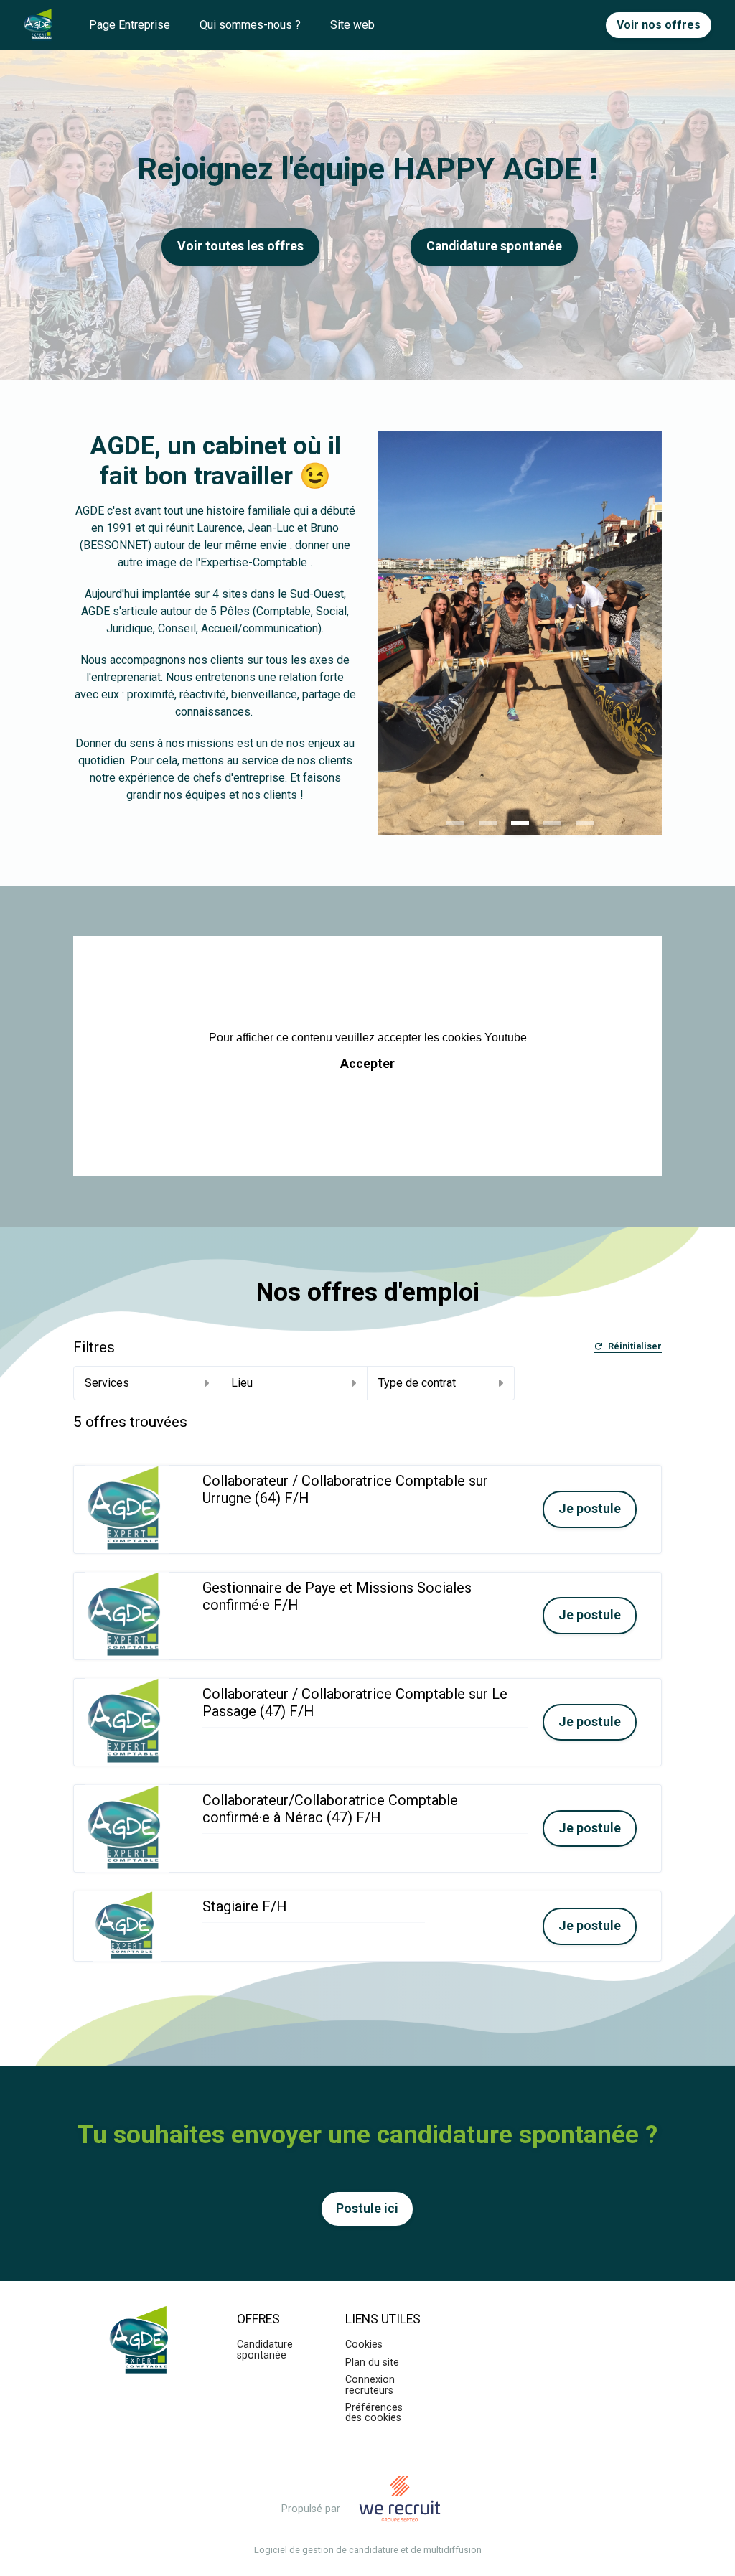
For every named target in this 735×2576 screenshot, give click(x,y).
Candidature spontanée (265, 2350)
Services (107, 1383)
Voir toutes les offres (240, 246)
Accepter (367, 1064)
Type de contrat (417, 1383)
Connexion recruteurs (370, 2385)
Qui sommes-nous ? (250, 25)
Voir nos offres (659, 25)
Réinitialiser (635, 1347)
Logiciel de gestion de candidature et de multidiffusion (368, 2551)
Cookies (364, 2345)
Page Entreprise (130, 25)
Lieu (242, 1383)
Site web (352, 25)
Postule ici (367, 2209)
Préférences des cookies (374, 2413)
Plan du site (372, 2362)
